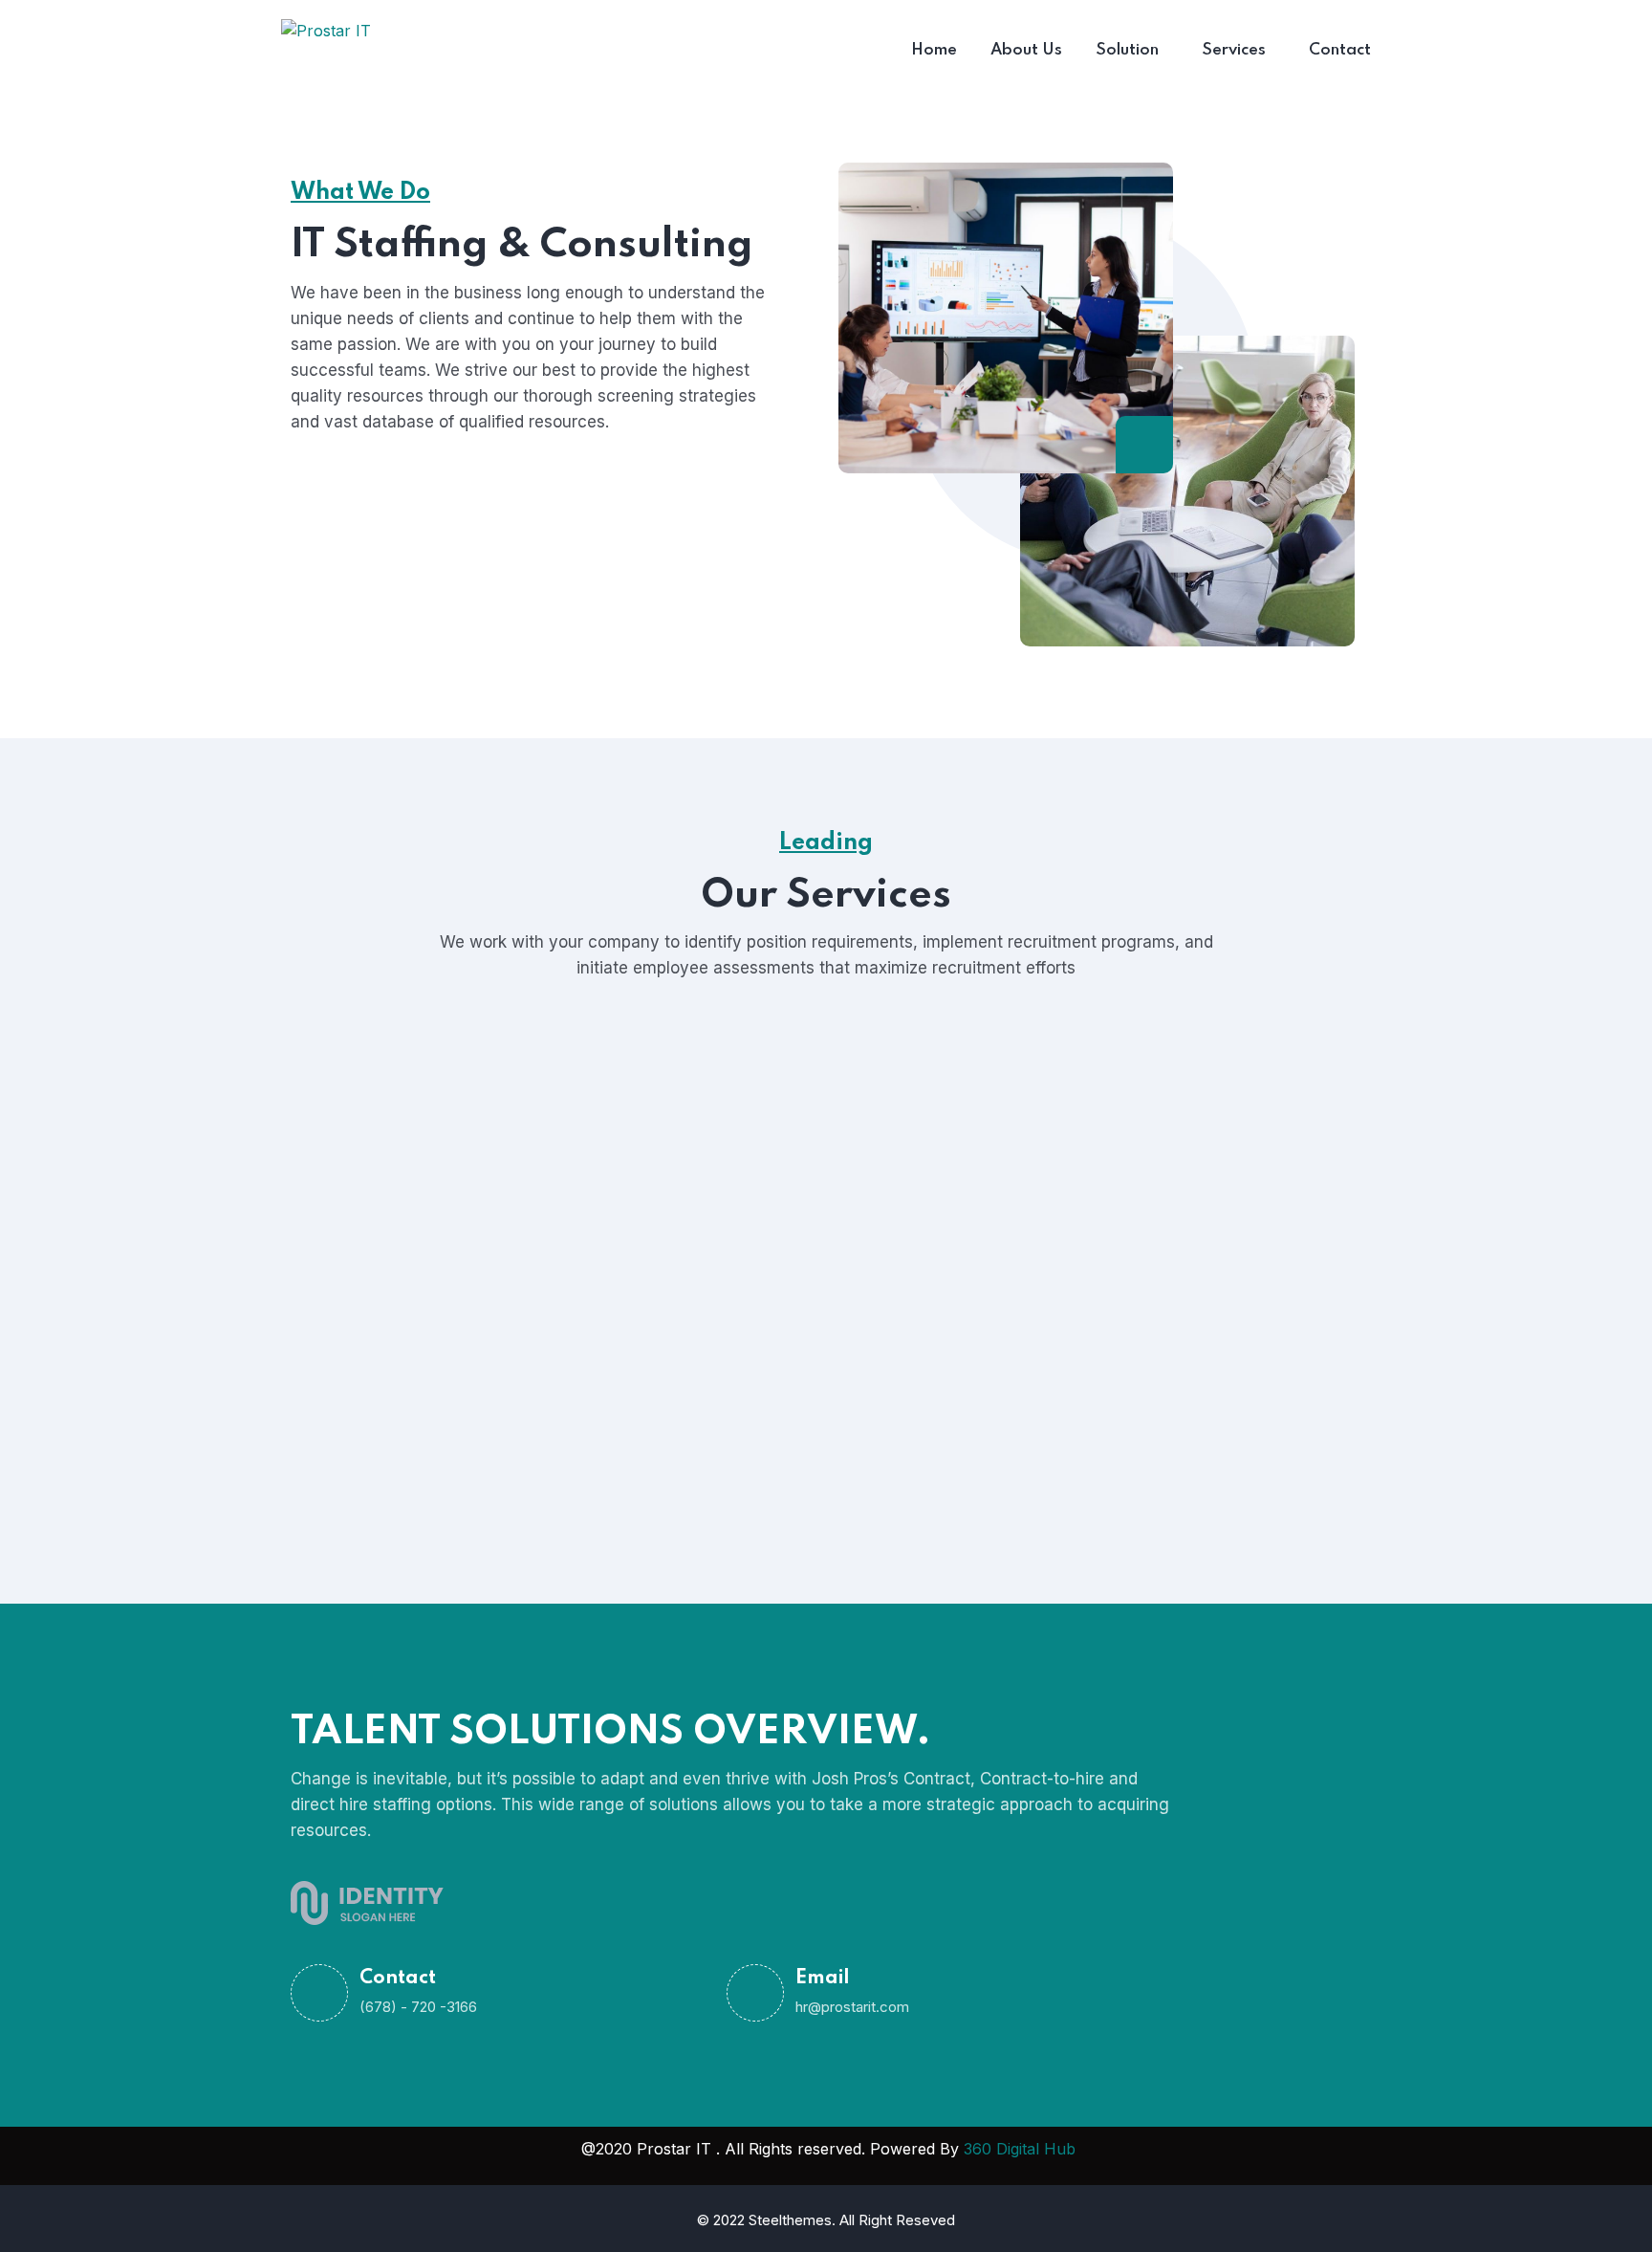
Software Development (815, 1172)
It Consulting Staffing (442, 1429)
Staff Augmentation (436, 1197)
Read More (736, 1297)
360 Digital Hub (1020, 2149)
